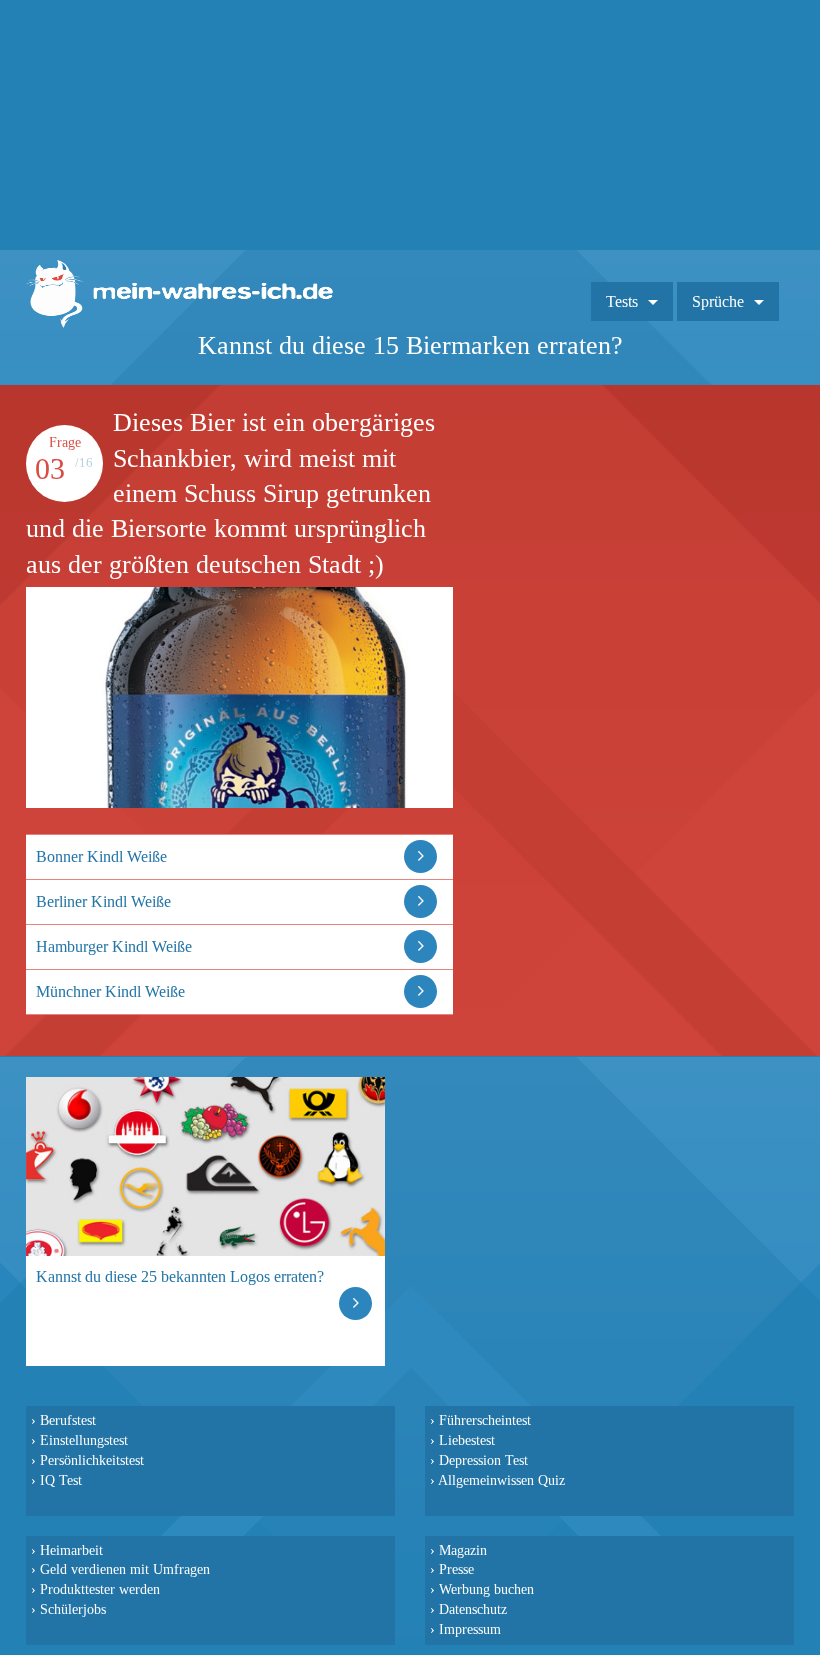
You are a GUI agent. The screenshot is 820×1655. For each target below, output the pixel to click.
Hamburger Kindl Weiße (114, 946)
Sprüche (718, 301)
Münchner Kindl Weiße (110, 991)
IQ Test (61, 1480)
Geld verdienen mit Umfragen (125, 1569)
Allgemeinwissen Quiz (501, 1480)
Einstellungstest (84, 1440)
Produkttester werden (100, 1589)
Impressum (470, 1629)
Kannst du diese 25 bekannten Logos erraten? (180, 1276)
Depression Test (483, 1460)
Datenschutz (473, 1609)
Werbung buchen (486, 1589)
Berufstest (68, 1420)
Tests (622, 301)
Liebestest (467, 1440)
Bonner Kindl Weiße (101, 856)
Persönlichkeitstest (92, 1460)
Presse (456, 1569)
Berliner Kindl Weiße (103, 901)
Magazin (463, 1550)
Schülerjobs (73, 1609)
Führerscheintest (485, 1420)
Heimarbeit (71, 1550)
